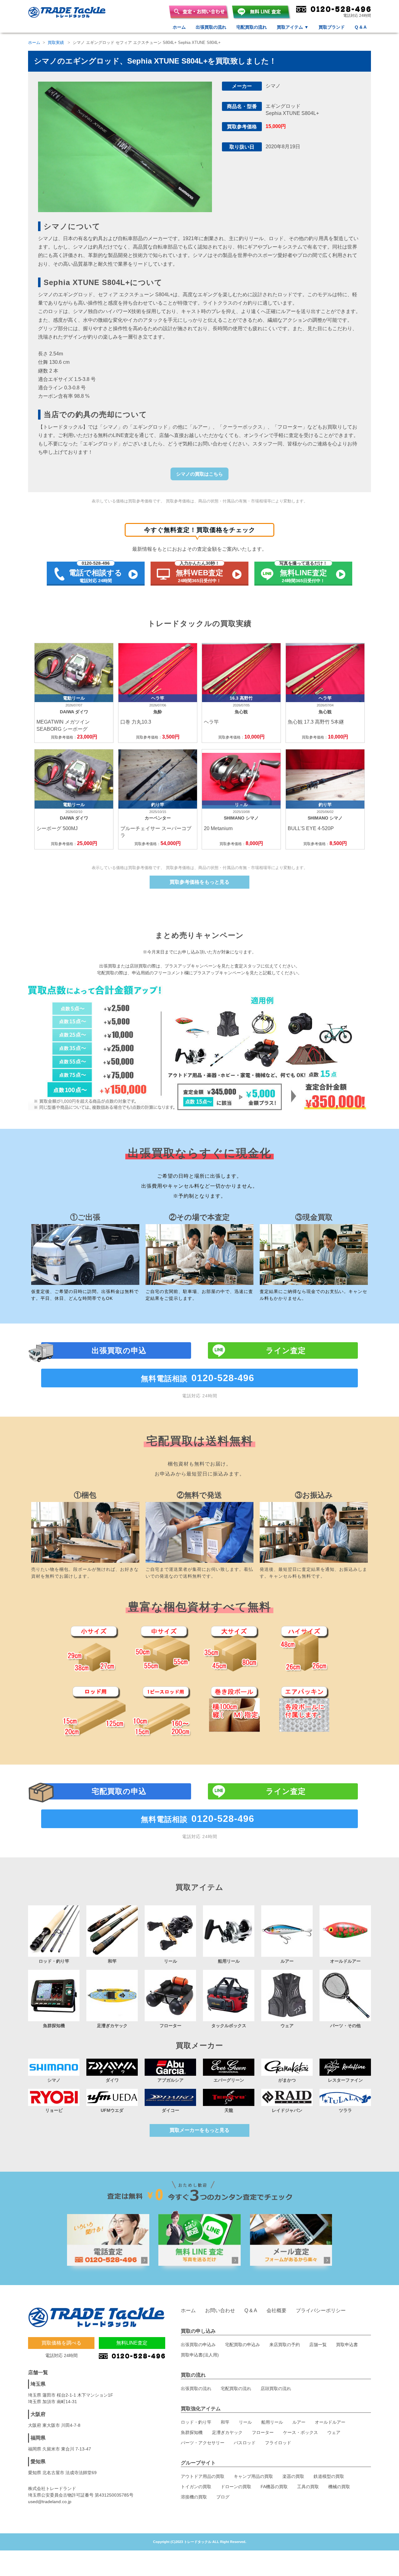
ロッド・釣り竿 (196, 2422)
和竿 (225, 2422)
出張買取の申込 (119, 1350)
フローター (263, 2432)
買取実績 (56, 43)
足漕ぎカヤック (227, 2432)
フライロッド (278, 2443)
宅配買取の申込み (243, 2345)
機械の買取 (339, 2487)
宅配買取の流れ (252, 27)
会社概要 (276, 2310)
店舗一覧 (318, 2345)
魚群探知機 (192, 2432)
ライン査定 (286, 1350)
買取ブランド (332, 27)
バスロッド (245, 2443)
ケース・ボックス (300, 2432)
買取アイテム (293, 27)
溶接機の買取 (194, 2497)
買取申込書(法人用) (200, 2355)
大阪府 (38, 2414)
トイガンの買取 (196, 2487)
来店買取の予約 (285, 2345)
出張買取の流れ (211, 27)
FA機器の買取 (274, 2487)
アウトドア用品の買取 (203, 2476)
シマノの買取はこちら (199, 474)
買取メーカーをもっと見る (199, 2130)
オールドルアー (330, 2422)
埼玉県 (38, 2384)
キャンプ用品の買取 (253, 2476)
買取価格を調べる (61, 2343)
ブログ (223, 2497)
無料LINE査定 (132, 2343)
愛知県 (38, 2462)
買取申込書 (347, 2345)
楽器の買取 (293, 2476)
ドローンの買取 (236, 2487)
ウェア (334, 2432)
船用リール (272, 2422)
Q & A (361, 27)
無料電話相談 (198, 1378)
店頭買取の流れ (276, 2388)
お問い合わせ (220, 2310)
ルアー (299, 2422)
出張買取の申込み (198, 2345)
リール (245, 2422)
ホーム (179, 27)
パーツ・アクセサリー (203, 2443)
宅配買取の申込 (119, 1791)
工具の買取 (308, 2487)
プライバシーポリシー (321, 2310)
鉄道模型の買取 (329, 2476)
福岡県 (38, 2438)
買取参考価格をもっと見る (199, 882)
